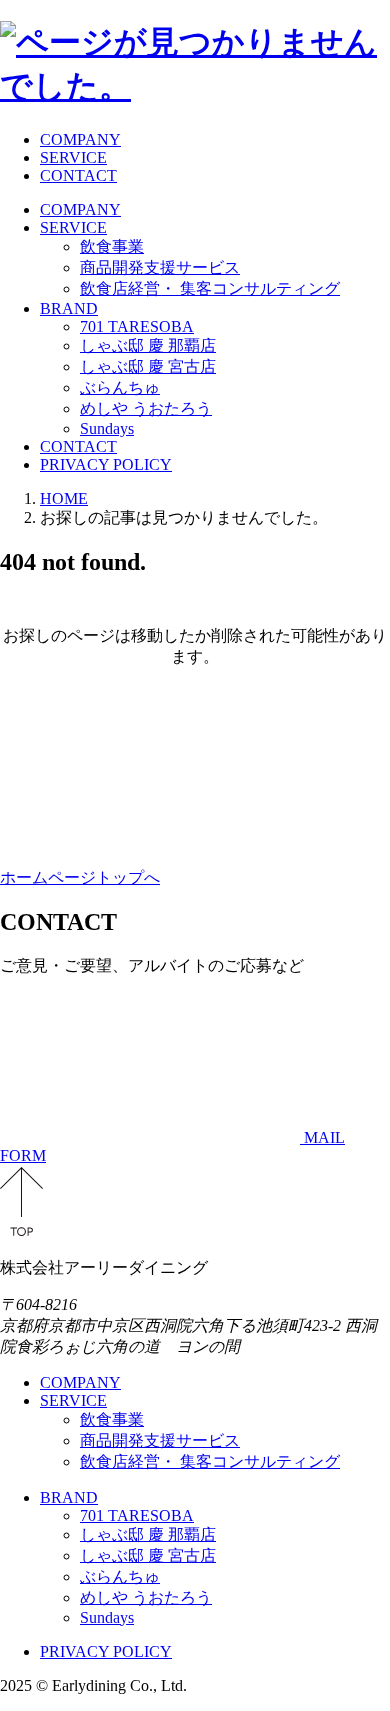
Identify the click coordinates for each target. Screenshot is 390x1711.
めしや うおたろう (146, 408)
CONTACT (78, 175)
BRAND (69, 308)
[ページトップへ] (21, 1232)
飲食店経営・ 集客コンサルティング (210, 288)
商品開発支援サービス (160, 267)
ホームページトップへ (80, 877)
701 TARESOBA (137, 326)
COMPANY (80, 139)
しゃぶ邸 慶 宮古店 (148, 366)
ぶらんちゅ (120, 387)
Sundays (107, 428)
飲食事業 (112, 246)
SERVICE (73, 157)
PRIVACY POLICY (106, 464)
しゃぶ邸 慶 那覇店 (148, 345)
